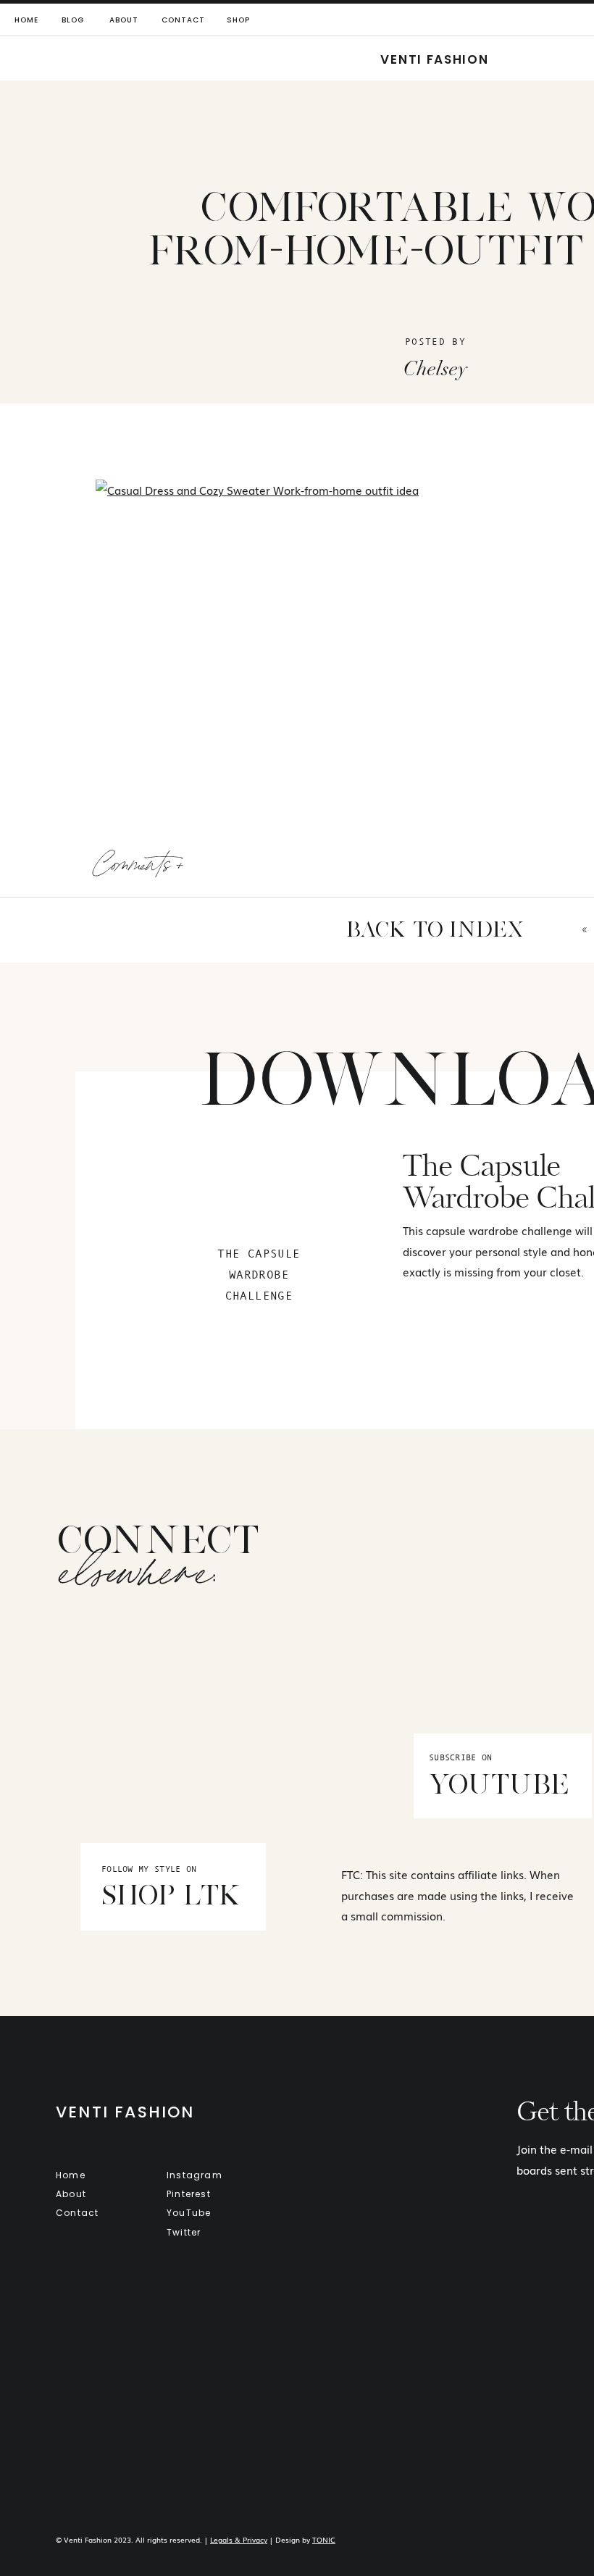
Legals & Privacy (239, 2539)
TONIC (324, 2539)
